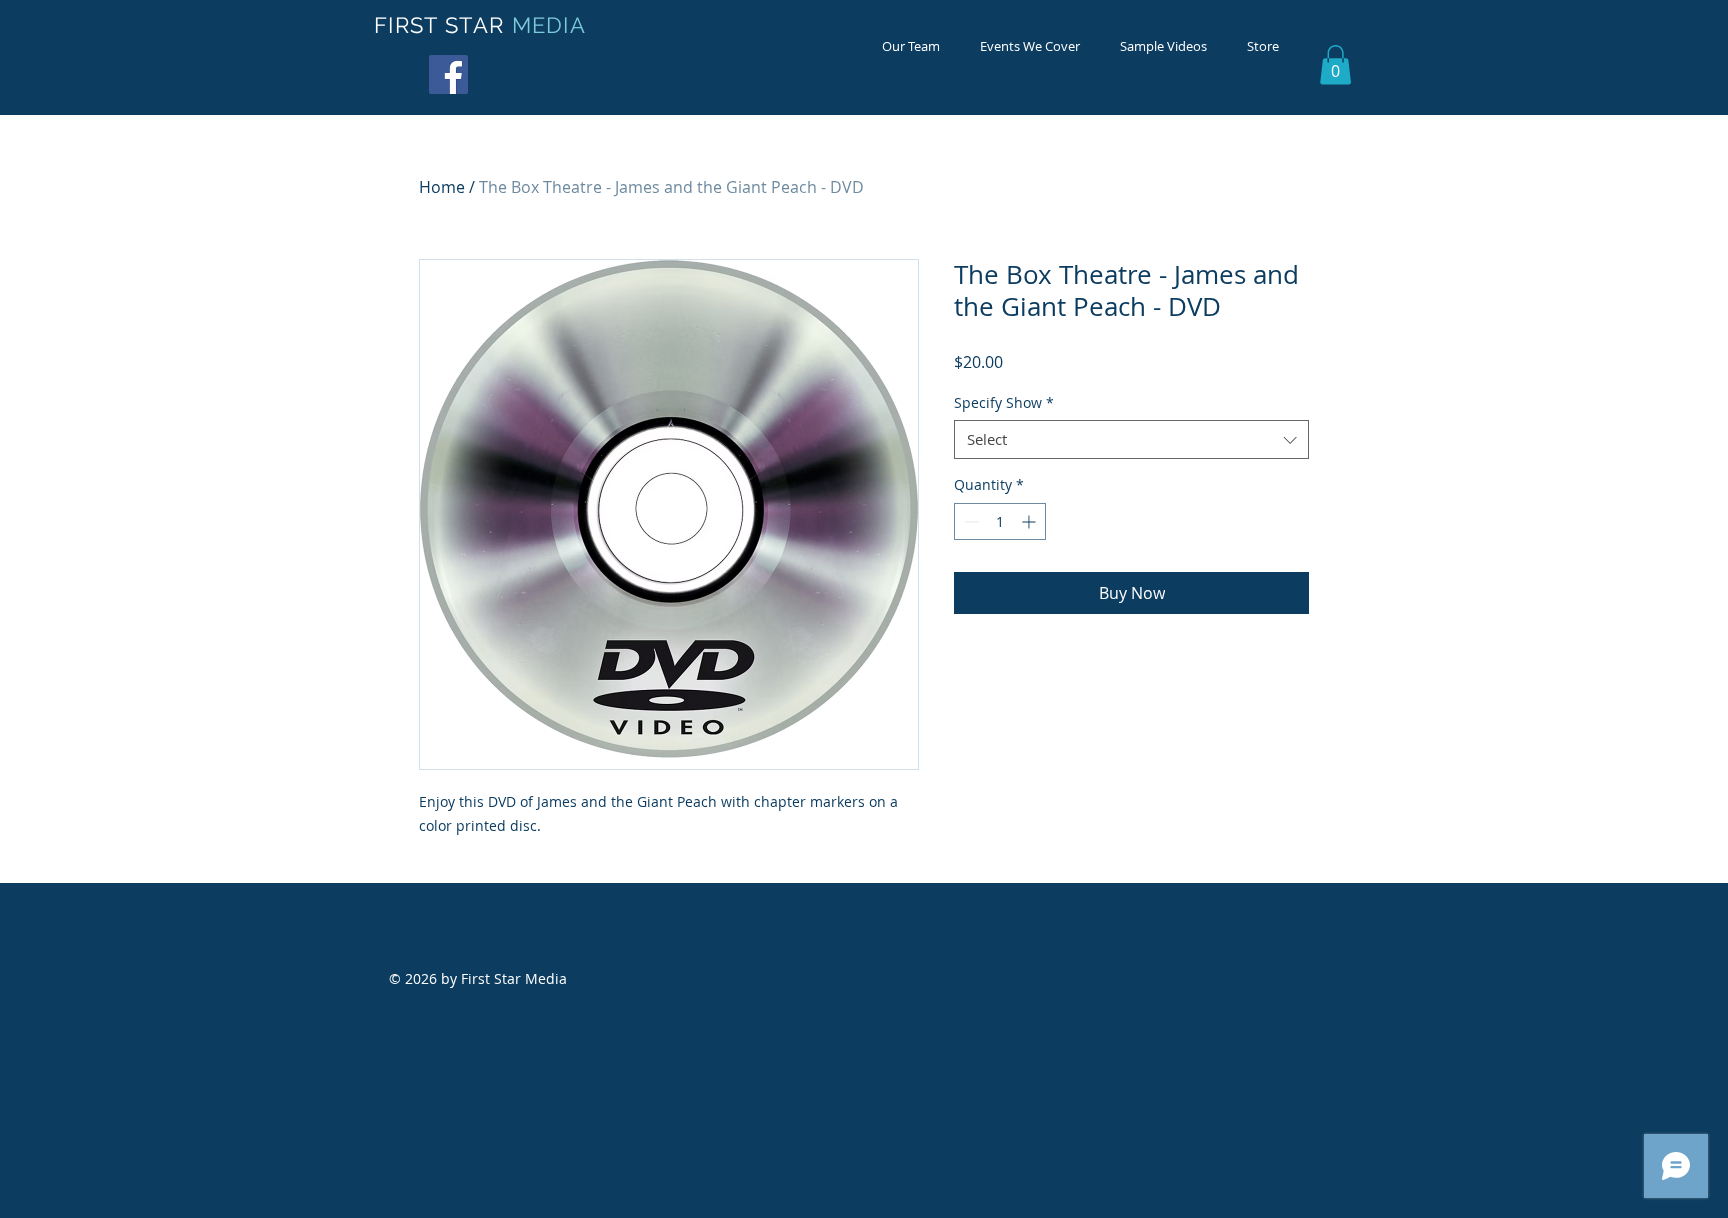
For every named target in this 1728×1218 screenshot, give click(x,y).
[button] (1335, 64)
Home (442, 187)
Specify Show (1004, 402)
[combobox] (1131, 439)
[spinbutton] (1000, 521)
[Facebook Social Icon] (448, 74)
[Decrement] (969, 521)
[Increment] (1030, 521)
